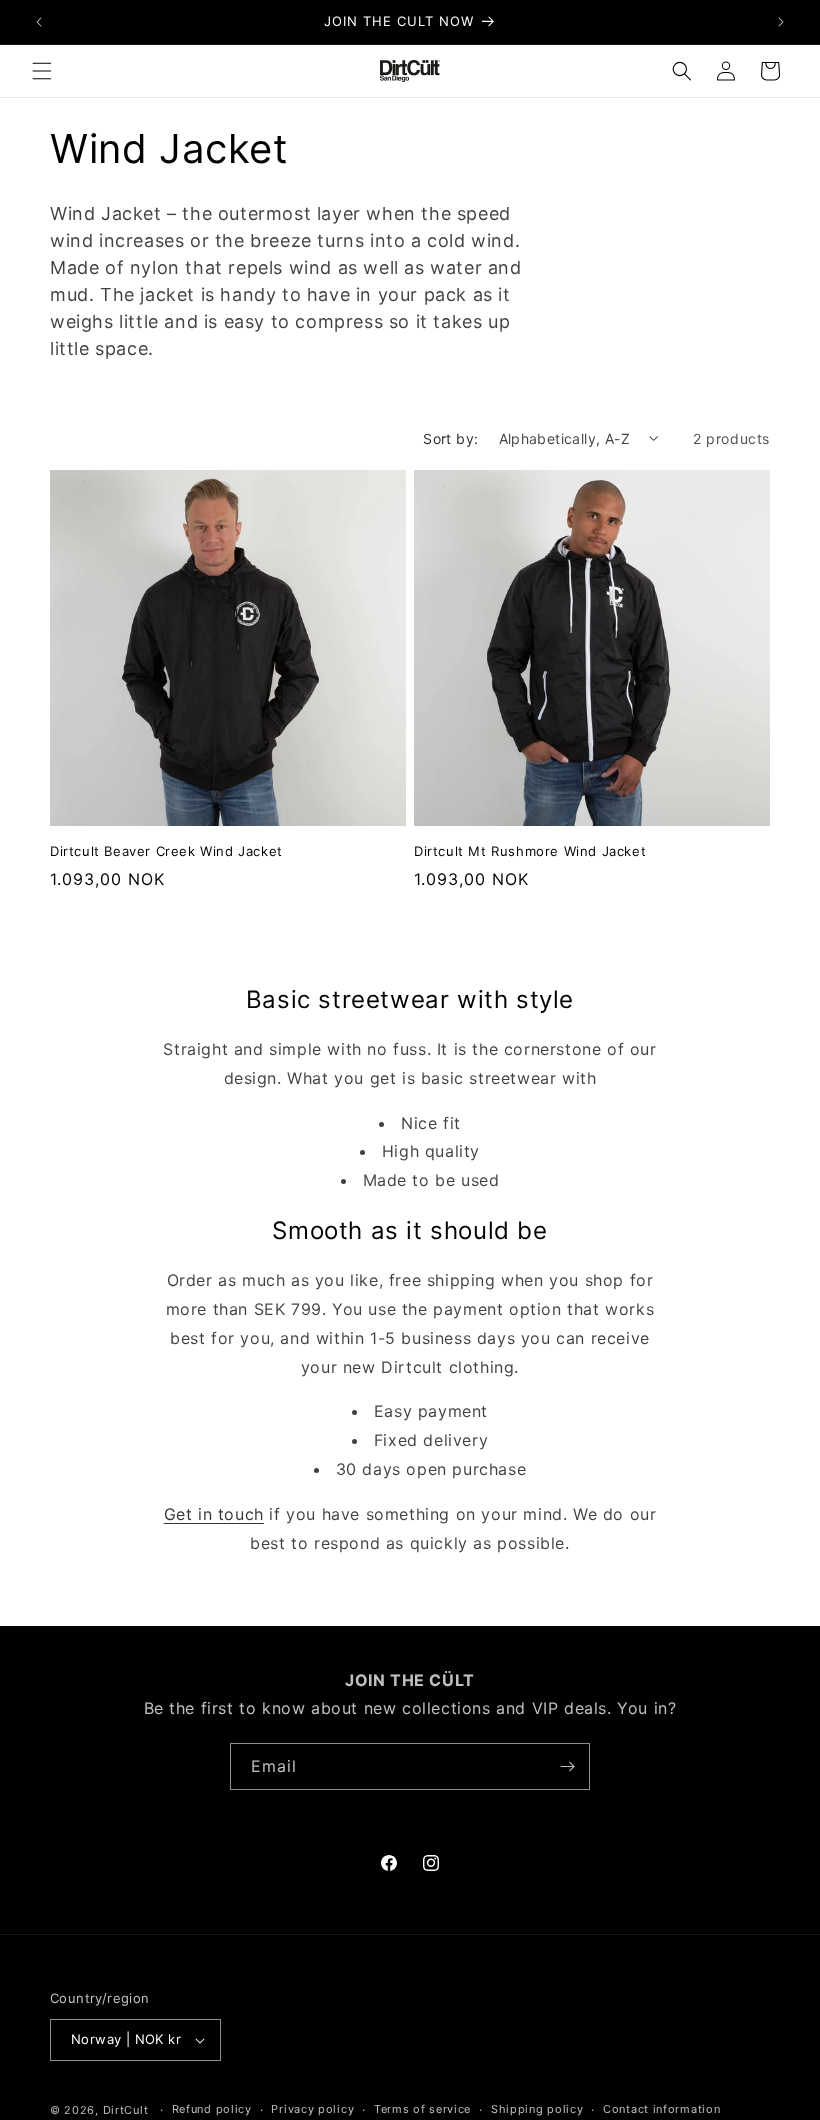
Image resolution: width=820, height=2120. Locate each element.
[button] (42, 71)
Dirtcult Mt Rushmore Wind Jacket (530, 851)
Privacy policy (312, 2109)
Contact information (661, 2109)
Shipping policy (537, 2109)
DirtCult (126, 2110)
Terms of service (422, 2109)
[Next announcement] (781, 22)
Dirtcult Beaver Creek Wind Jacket (166, 851)
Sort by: (450, 438)
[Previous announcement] (39, 22)
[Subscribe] (567, 1766)
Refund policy (212, 2109)
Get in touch (214, 1514)
